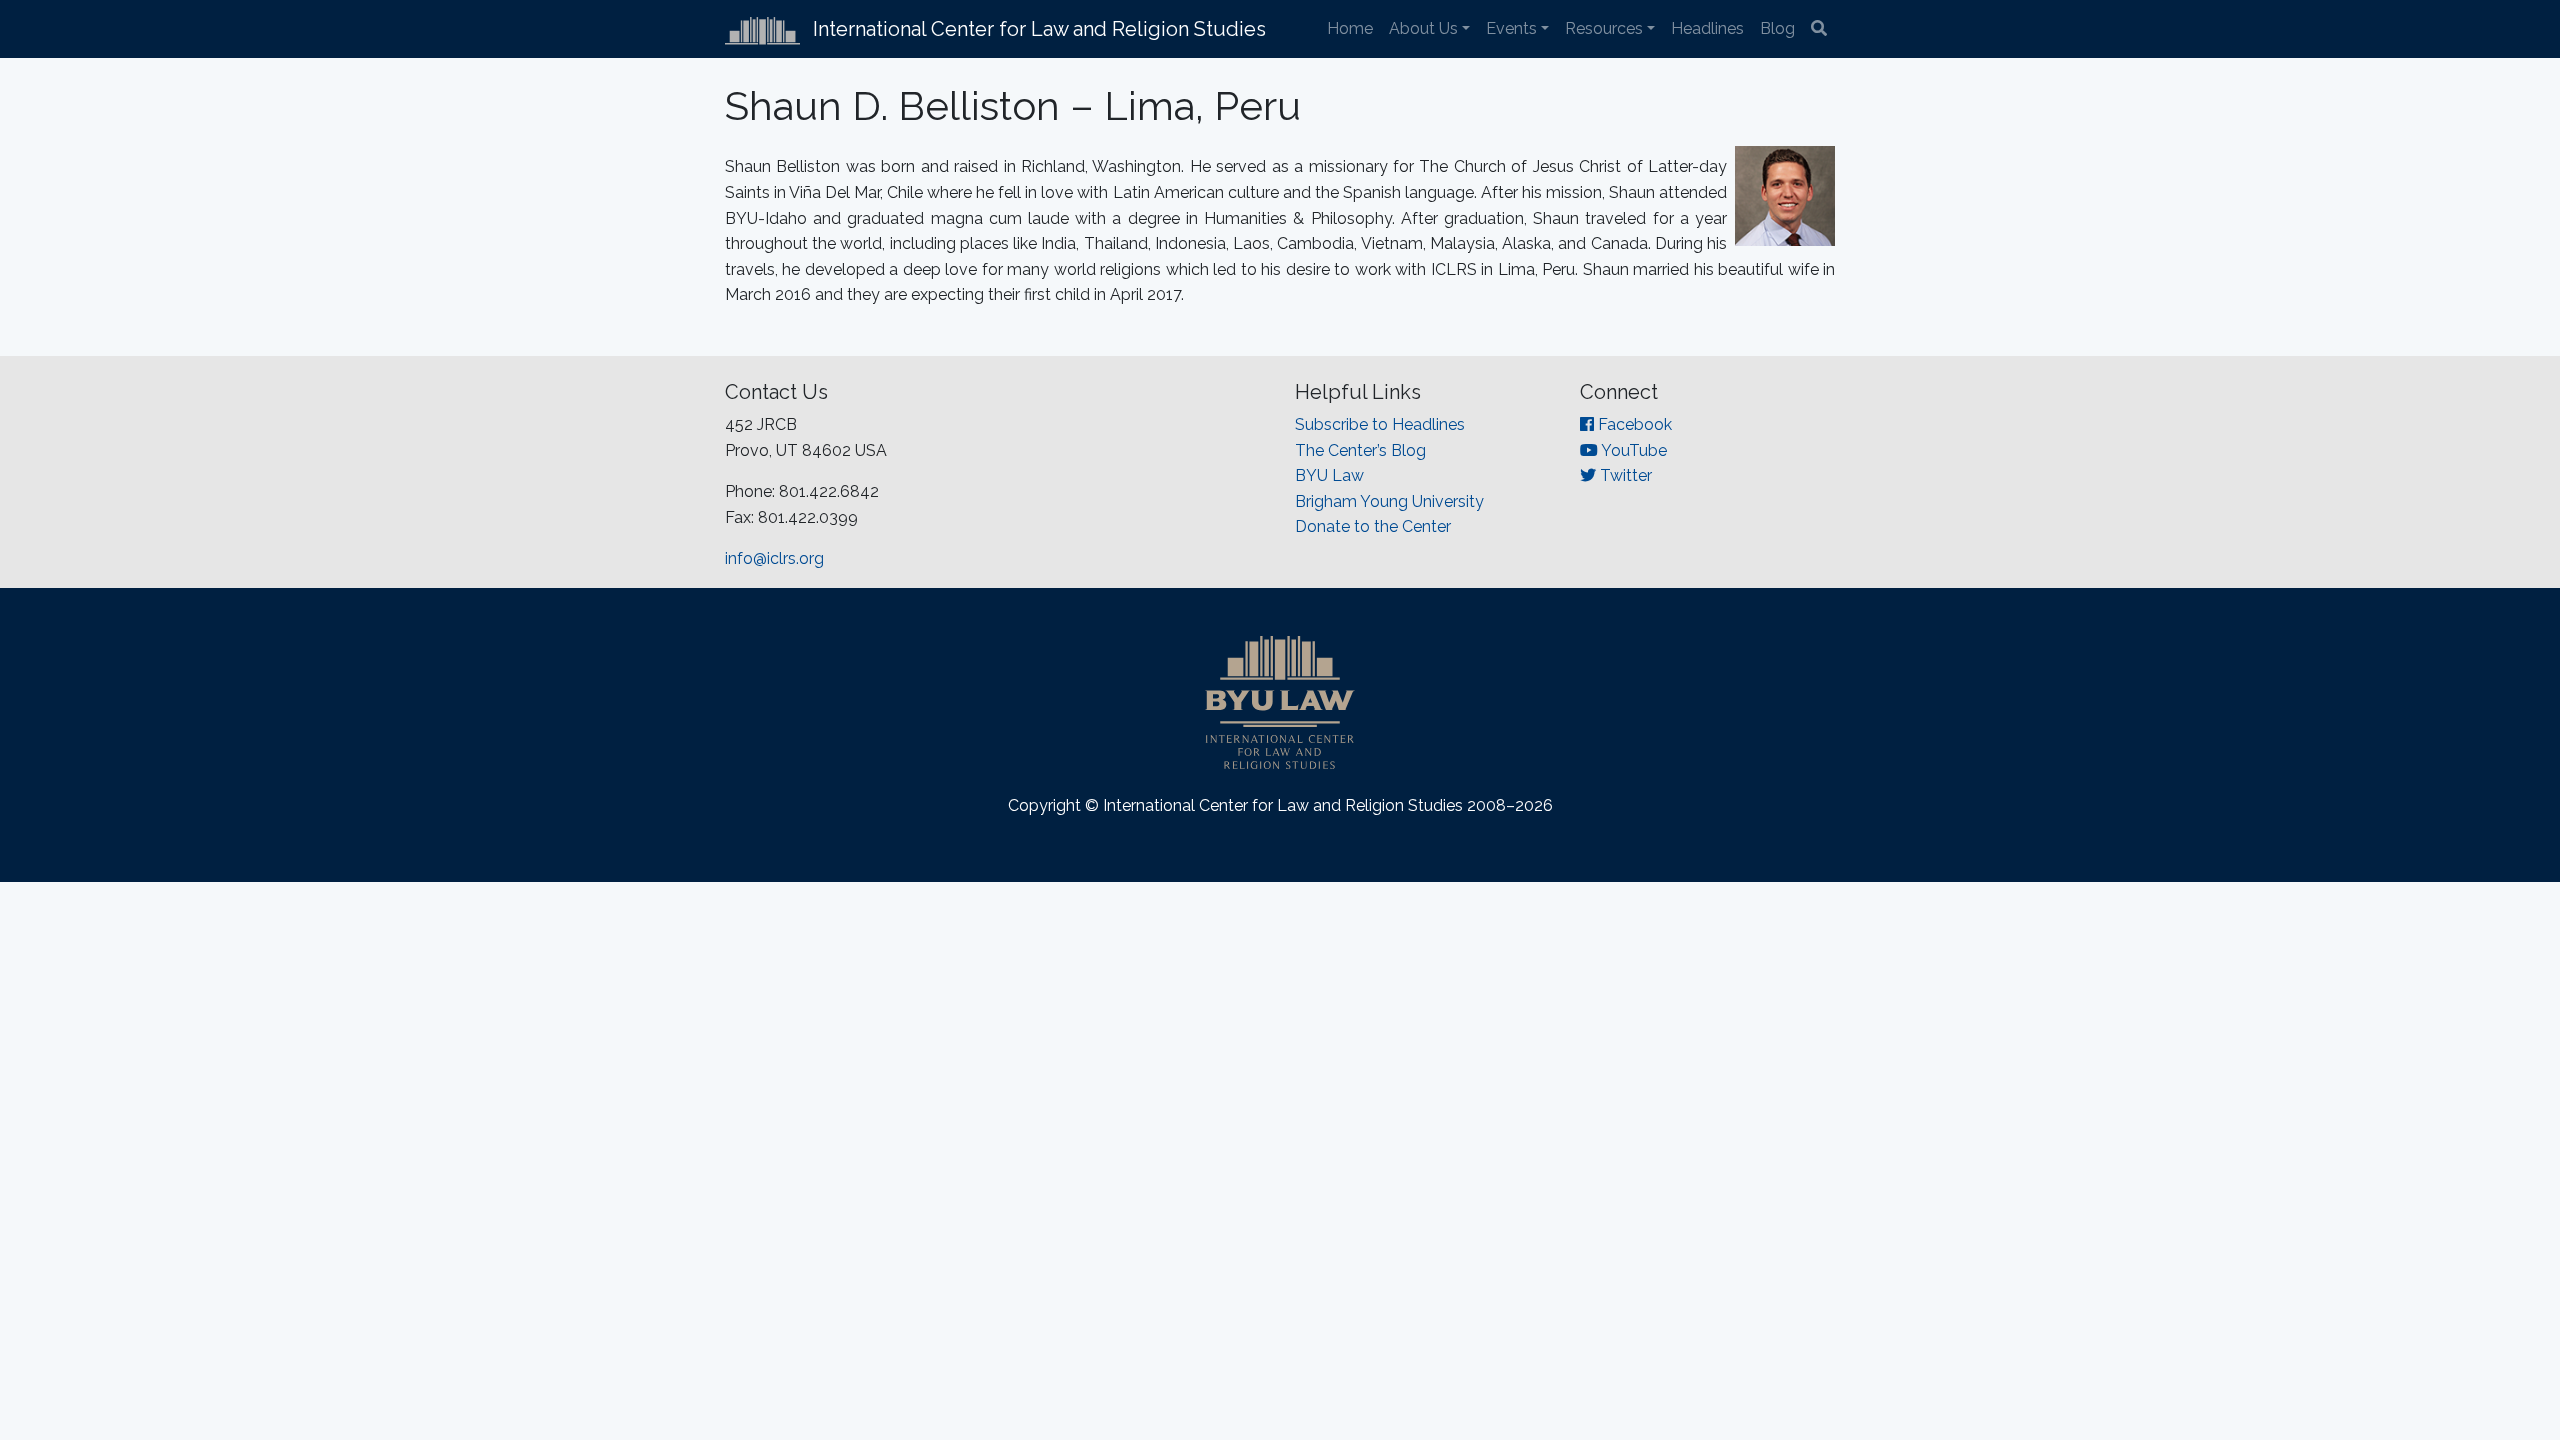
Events (1511, 28)
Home (1350, 28)
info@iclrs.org (774, 558)
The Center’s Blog (1360, 450)
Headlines (1707, 28)
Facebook (1633, 424)
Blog (1777, 28)
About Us (1423, 28)
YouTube (1632, 450)
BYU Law (1329, 475)
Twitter (1624, 475)
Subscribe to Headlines (1380, 424)
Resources (1604, 28)
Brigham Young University (1389, 501)
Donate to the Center (1373, 526)
